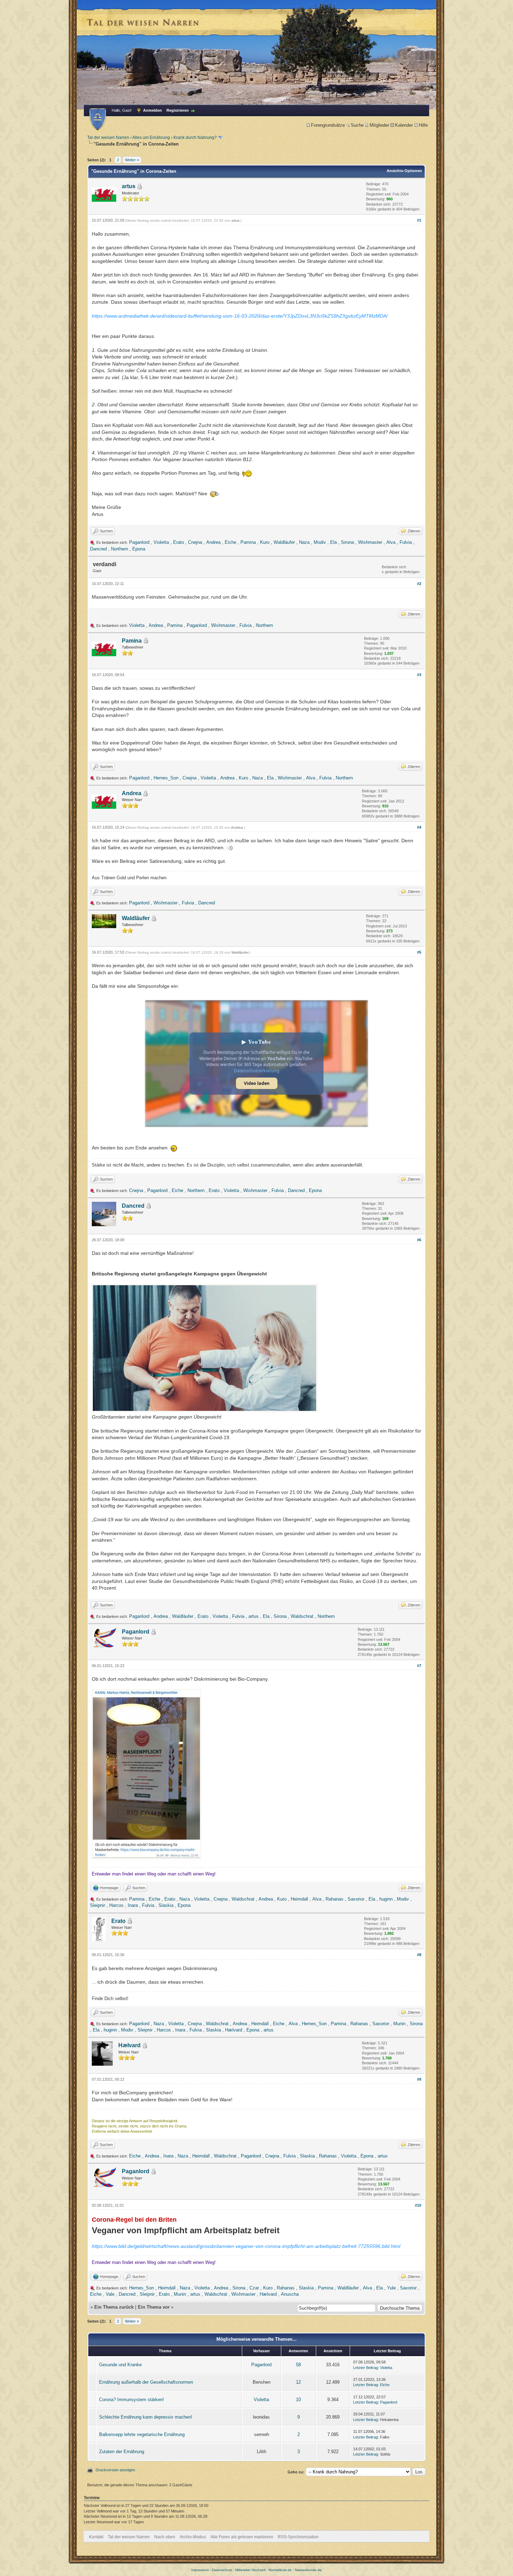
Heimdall (299, 1899)
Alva (391, 542)
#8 (419, 1955)
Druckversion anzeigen (115, 2470)
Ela (333, 542)
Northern (120, 549)
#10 (418, 2205)
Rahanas (334, 1899)
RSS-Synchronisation (298, 2537)
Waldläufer (284, 542)
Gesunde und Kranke (120, 2365)
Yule (391, 2288)
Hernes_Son (166, 778)
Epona (139, 549)
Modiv (320, 542)
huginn (386, 1899)
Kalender (404, 125)
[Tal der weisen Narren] (98, 119)
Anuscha (290, 2294)
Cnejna (195, 542)
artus (129, 186)
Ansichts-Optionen (404, 171)
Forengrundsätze (328, 125)
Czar (254, 2288)
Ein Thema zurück (114, 2307)
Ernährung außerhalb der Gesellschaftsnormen (146, 2382)
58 (298, 2365)
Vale (110, 2294)
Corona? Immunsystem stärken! (132, 2400)
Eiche (231, 542)
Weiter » (132, 160)
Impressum (200, 2570)
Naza (304, 542)
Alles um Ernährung (151, 138)
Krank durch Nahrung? (195, 138)
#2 (419, 584)
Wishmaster (370, 542)
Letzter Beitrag (366, 2368)
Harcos (116, 1905)
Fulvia (406, 542)
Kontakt (96, 2537)
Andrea (213, 542)
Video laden (257, 1083)
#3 (419, 675)
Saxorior (356, 1899)
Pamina (248, 542)
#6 (419, 1240)
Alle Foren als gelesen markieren (242, 2537)
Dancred (98, 549)
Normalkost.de (280, 2570)
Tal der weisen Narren (108, 138)
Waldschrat (302, 1616)
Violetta (161, 542)
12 (298, 2382)
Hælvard (234, 2030)
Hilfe (423, 125)
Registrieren (178, 110)
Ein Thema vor (154, 2307)
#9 (419, 2079)
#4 (419, 827)
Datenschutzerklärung (257, 1071)
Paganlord (139, 542)
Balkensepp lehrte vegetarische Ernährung (142, 2434)
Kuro (265, 542)
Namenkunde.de (308, 2570)
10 (298, 2400)
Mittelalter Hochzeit (250, 2570)
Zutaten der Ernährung (122, 2452)
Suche (357, 125)
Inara (133, 1905)
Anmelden (153, 110)
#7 (419, 1666)
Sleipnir (98, 1905)
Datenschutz (222, 2570)
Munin (399, 2024)
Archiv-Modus (193, 2537)
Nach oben (165, 2537)
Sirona (347, 542)
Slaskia (166, 1905)
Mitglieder (379, 125)
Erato (179, 542)
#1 (419, 220)
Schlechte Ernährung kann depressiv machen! (146, 2417)
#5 (419, 952)
